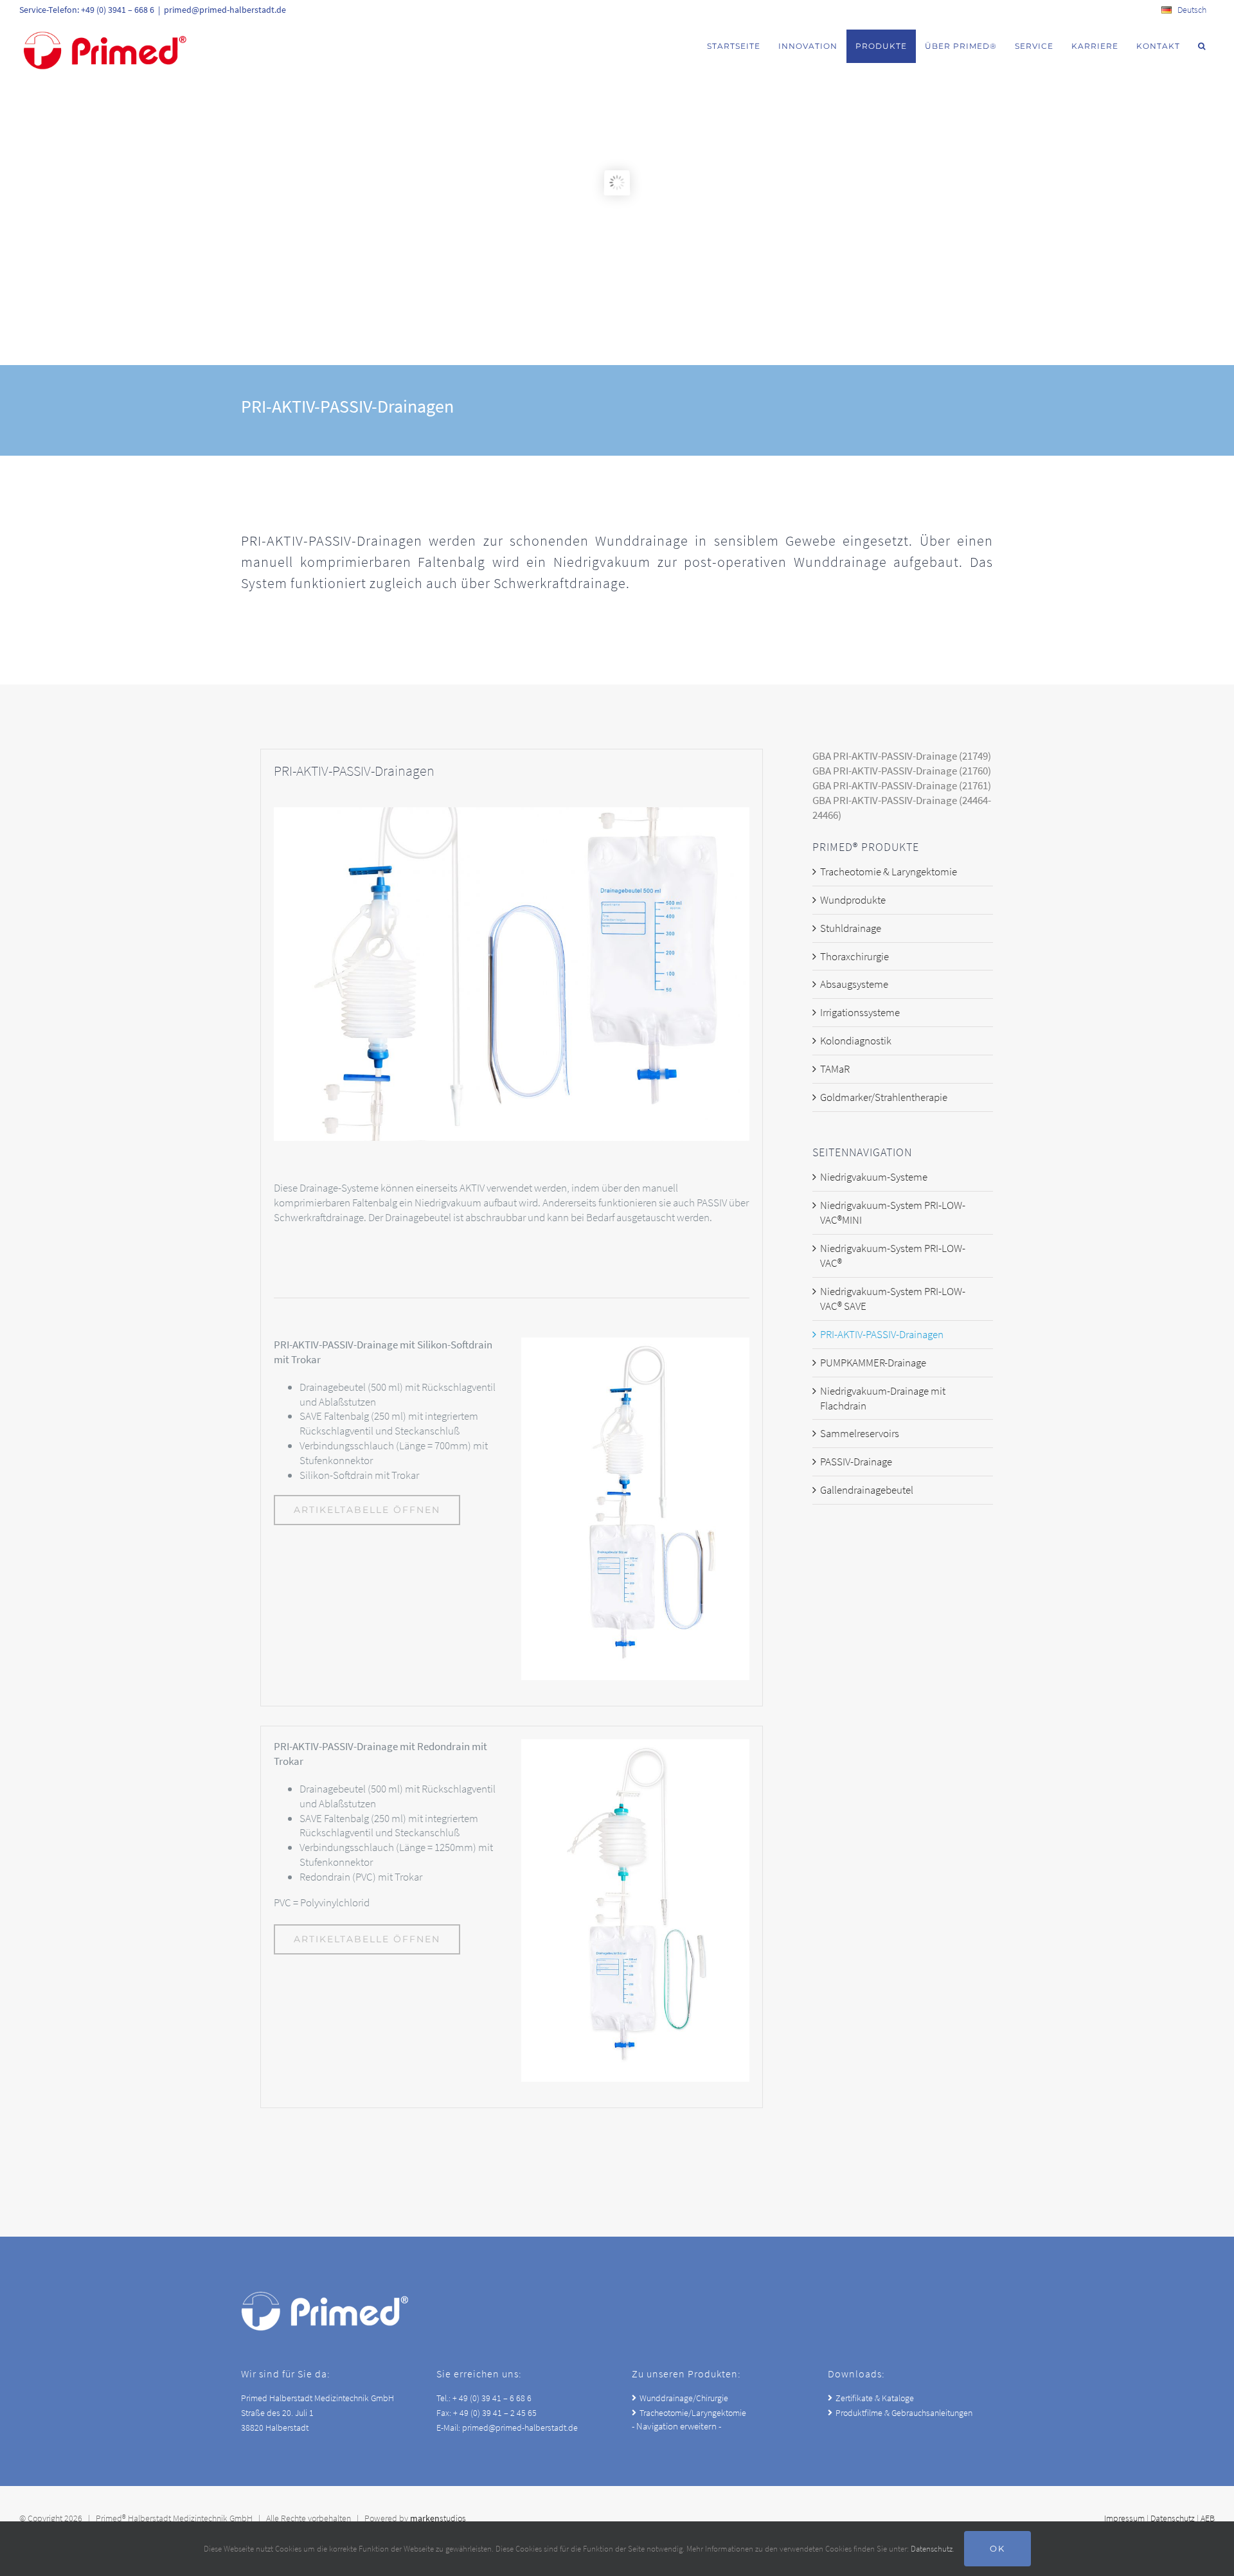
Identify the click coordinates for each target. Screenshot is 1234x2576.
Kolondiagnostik (856, 1041)
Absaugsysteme (854, 984)
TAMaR (835, 1069)
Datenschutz (1173, 2518)
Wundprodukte (853, 900)
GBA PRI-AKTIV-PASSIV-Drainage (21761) (902, 785)
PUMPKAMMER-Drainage (873, 1363)
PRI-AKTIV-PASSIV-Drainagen (882, 1334)
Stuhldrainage (851, 928)
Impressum (1124, 2518)
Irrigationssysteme (860, 1012)
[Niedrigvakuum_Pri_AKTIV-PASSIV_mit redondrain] (635, 1744)
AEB (1208, 2518)
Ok (997, 2548)
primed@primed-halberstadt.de (225, 10)
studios (438, 2518)
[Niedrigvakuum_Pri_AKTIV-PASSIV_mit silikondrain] (635, 1343)
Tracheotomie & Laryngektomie (889, 872)
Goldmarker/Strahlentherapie (884, 1097)
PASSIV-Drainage (856, 1462)
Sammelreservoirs (860, 1433)
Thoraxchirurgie (854, 956)
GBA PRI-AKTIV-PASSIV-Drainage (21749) (902, 756)
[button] (1202, 46)
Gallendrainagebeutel (867, 1490)
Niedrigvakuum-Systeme (874, 1177)
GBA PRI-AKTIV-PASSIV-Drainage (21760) (902, 771)
